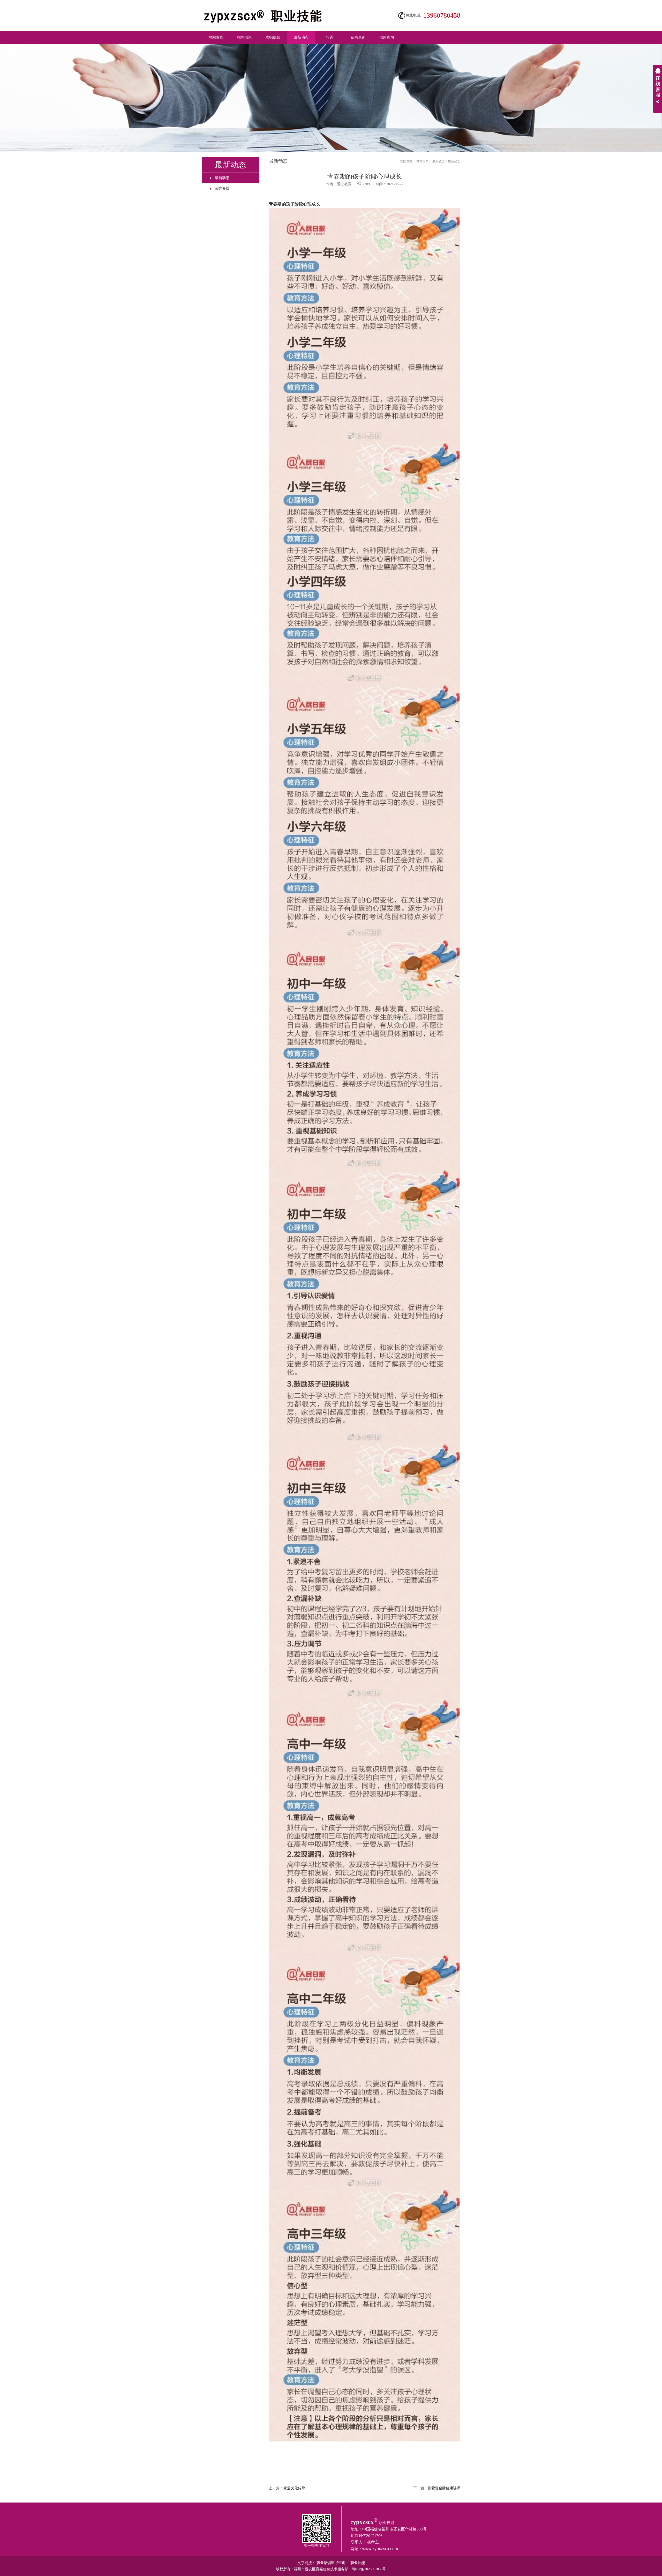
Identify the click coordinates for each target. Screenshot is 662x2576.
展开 (657, 89)
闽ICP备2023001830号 (369, 2569)
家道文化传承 (294, 2488)
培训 (330, 37)
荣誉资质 (222, 188)
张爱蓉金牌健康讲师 (444, 2488)
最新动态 (301, 37)
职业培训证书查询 (331, 2563)
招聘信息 (244, 37)
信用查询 (387, 37)
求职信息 (273, 37)
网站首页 (216, 37)
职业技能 (358, 2563)
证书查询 (358, 37)
